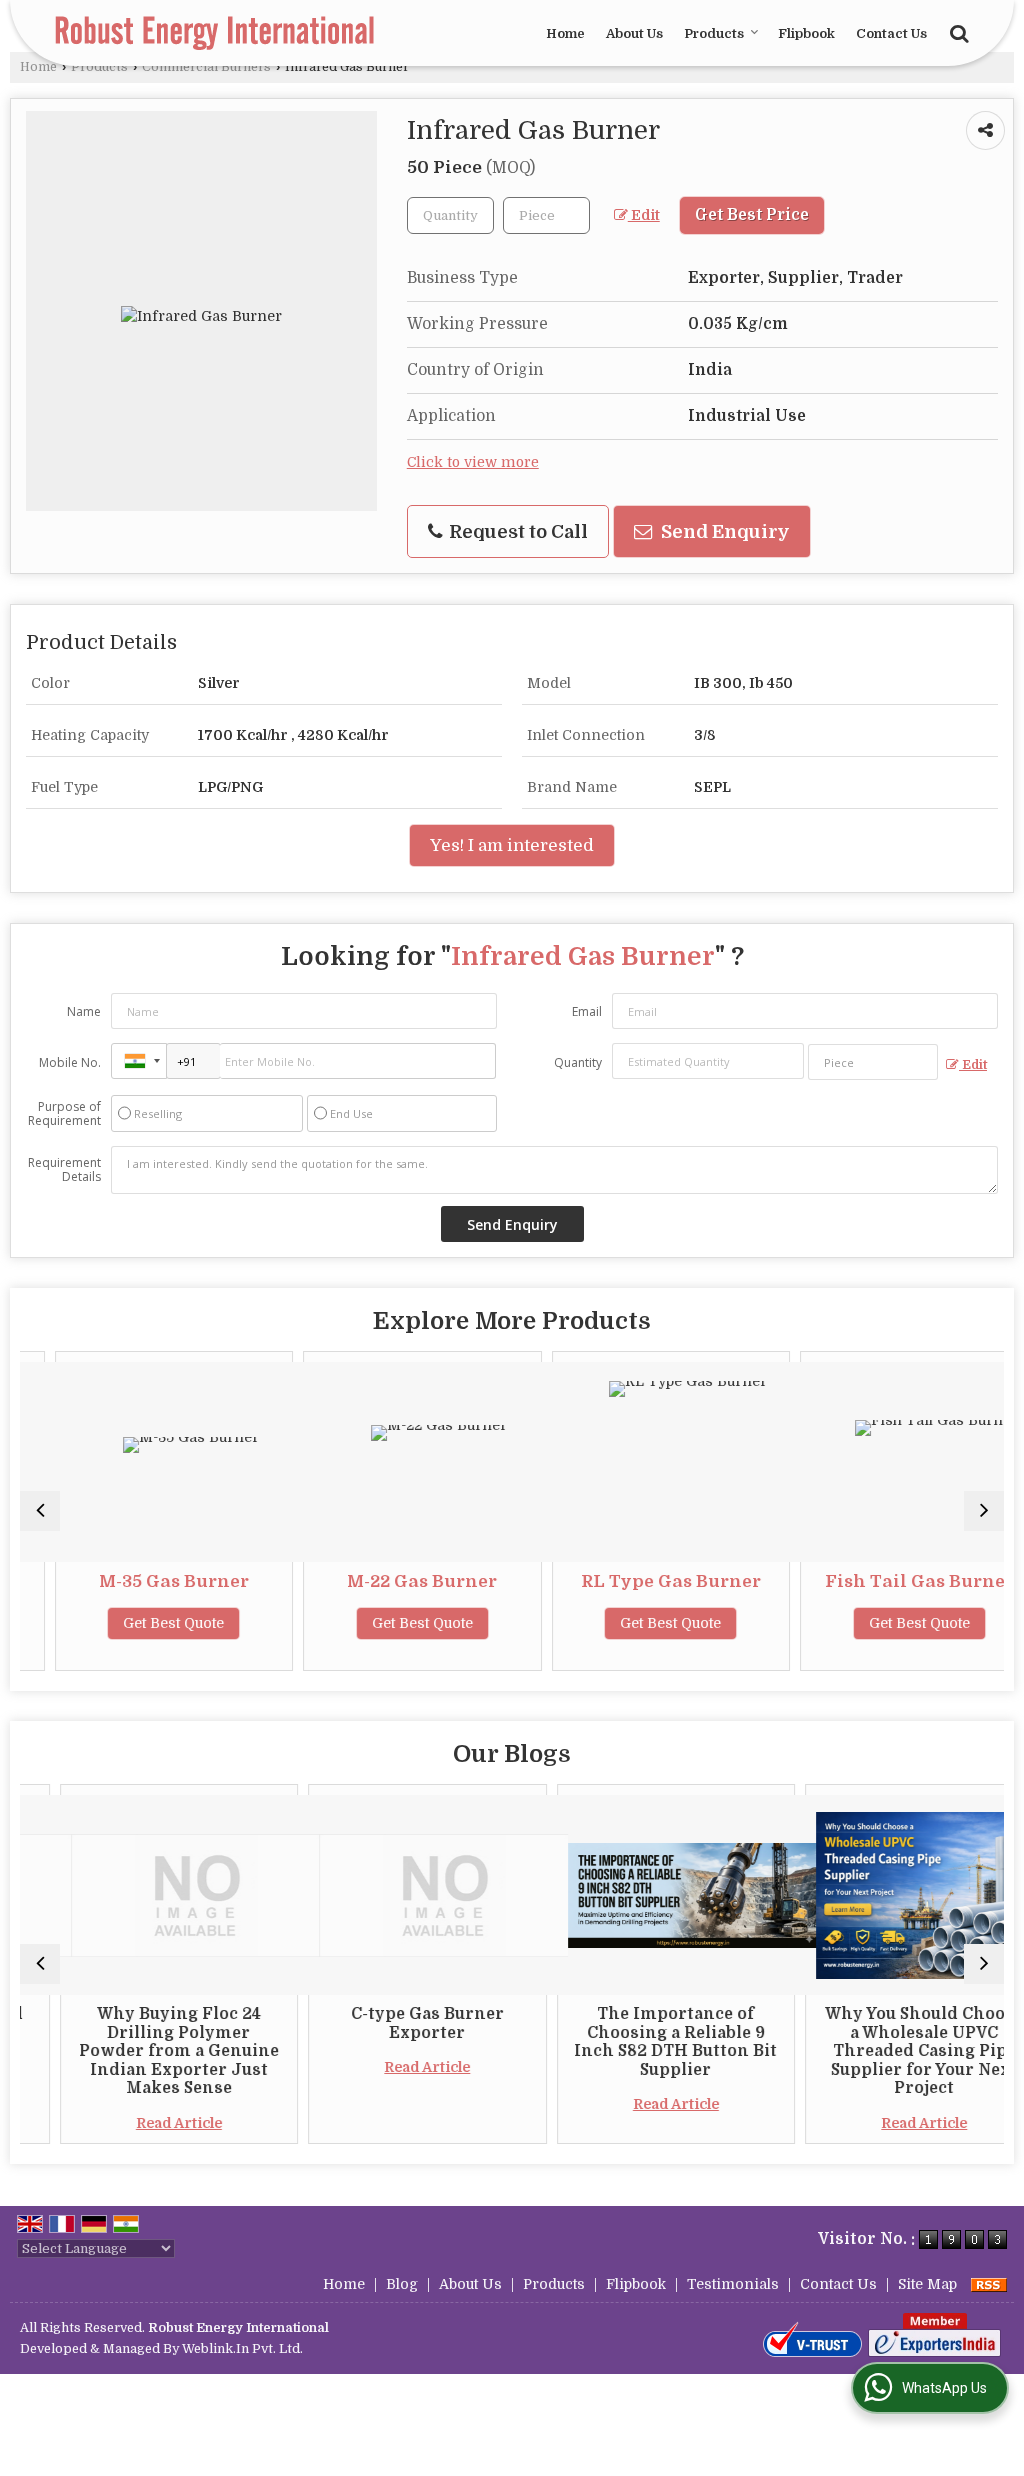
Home (565, 33)
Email (587, 1011)
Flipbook (806, 33)
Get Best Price (752, 215)
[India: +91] (139, 1061)
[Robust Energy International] (214, 33)
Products (714, 33)
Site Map (927, 2284)
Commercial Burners (206, 67)
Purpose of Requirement (64, 1114)
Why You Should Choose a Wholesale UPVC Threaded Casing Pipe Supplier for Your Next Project (888, 2051)
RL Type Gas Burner (638, 1581)
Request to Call (516, 531)
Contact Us (891, 33)
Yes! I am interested (512, 845)
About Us (634, 33)
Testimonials (733, 2284)
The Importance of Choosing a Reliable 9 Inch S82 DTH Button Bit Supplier (639, 2041)
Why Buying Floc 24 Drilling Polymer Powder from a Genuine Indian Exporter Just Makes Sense (143, 2051)
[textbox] (546, 215)
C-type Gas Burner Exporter (391, 2023)
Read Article (143, 2123)
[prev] (40, 1511)
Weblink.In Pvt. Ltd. (242, 2349)
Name (84, 1011)
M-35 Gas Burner (141, 1581)
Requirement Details (64, 1170)
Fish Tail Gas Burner (886, 1581)
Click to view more (473, 462)
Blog (402, 2284)
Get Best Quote (141, 1623)
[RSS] (989, 2284)
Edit (644, 215)
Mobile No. (70, 1062)
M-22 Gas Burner (390, 1581)
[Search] (956, 31)
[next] (984, 1511)
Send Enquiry (723, 531)
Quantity (578, 1062)
